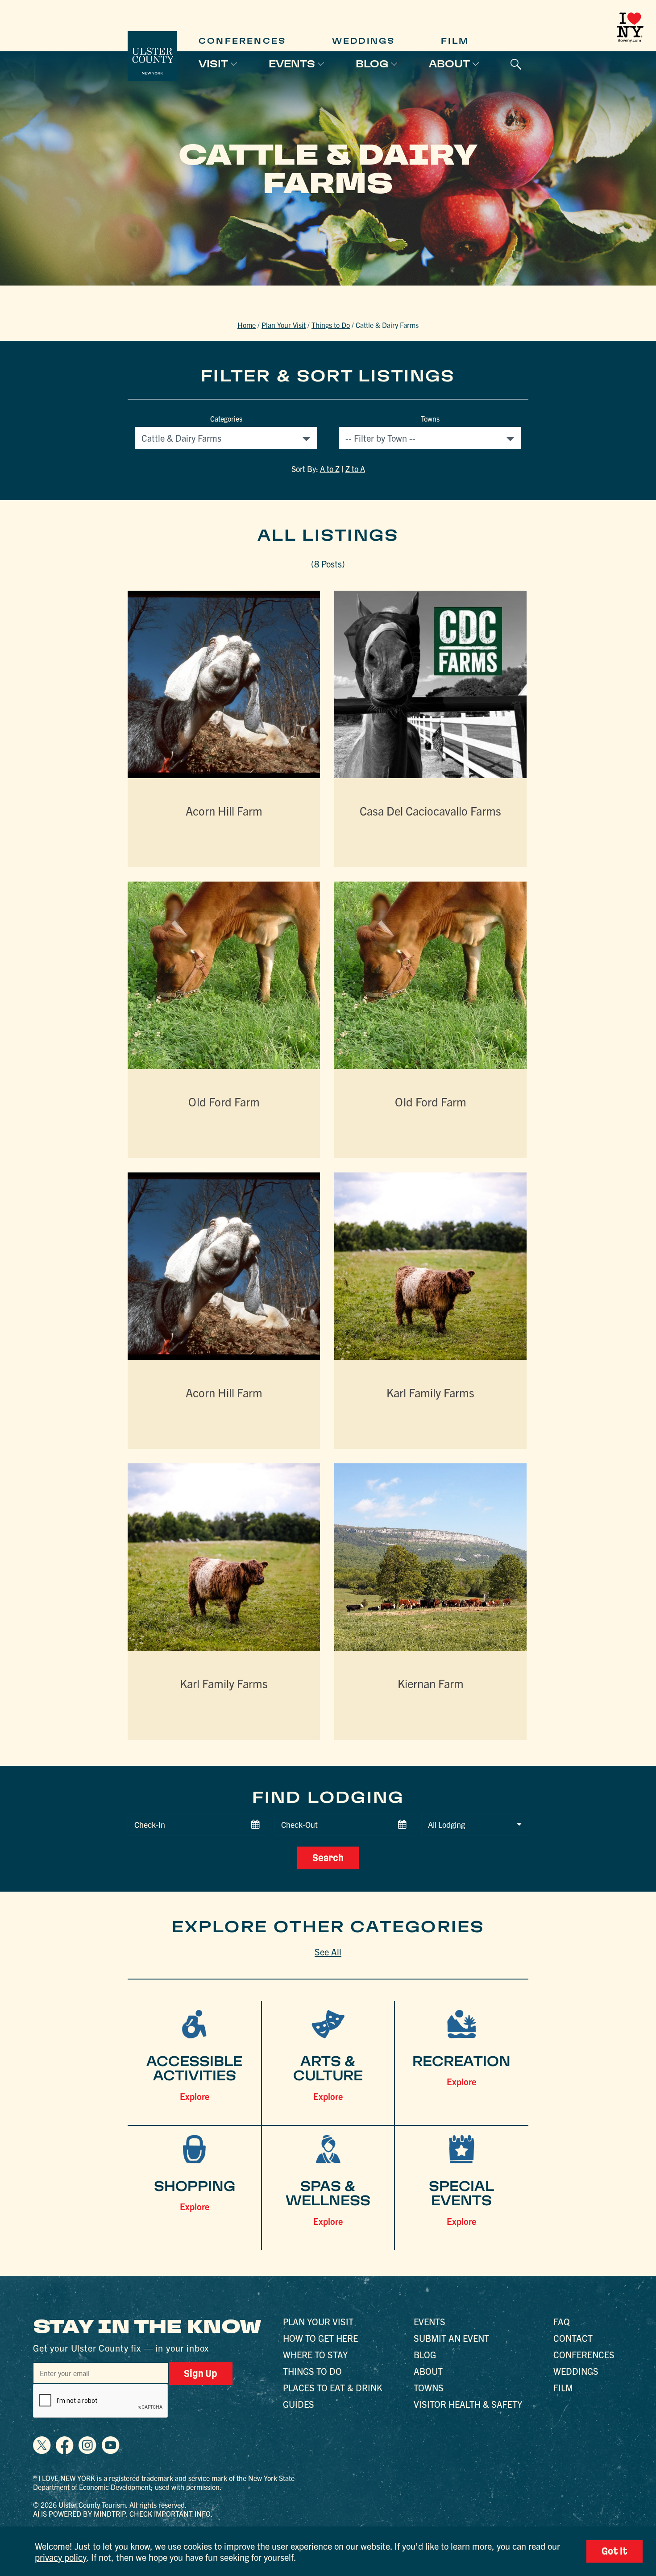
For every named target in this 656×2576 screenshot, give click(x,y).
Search (328, 1858)
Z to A (355, 469)
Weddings (364, 41)
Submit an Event (451, 2338)
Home (247, 325)
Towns (430, 418)
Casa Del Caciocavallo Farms (430, 810)
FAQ (562, 2321)
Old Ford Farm (224, 1101)
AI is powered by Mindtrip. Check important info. (123, 2514)
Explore (195, 2096)
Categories (226, 418)
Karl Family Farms (430, 1392)
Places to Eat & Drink (333, 2388)
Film (455, 41)
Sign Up (201, 2373)
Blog (372, 64)
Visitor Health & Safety (468, 2404)
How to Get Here (320, 2338)
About (449, 64)
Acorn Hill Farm (224, 810)
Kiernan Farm (431, 1683)
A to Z (330, 469)
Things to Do (331, 325)
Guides (299, 2404)
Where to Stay (315, 2354)
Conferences (242, 41)
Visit (213, 64)
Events (292, 64)
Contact (573, 2338)
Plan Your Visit (284, 325)
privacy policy (61, 2557)
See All (328, 1952)
